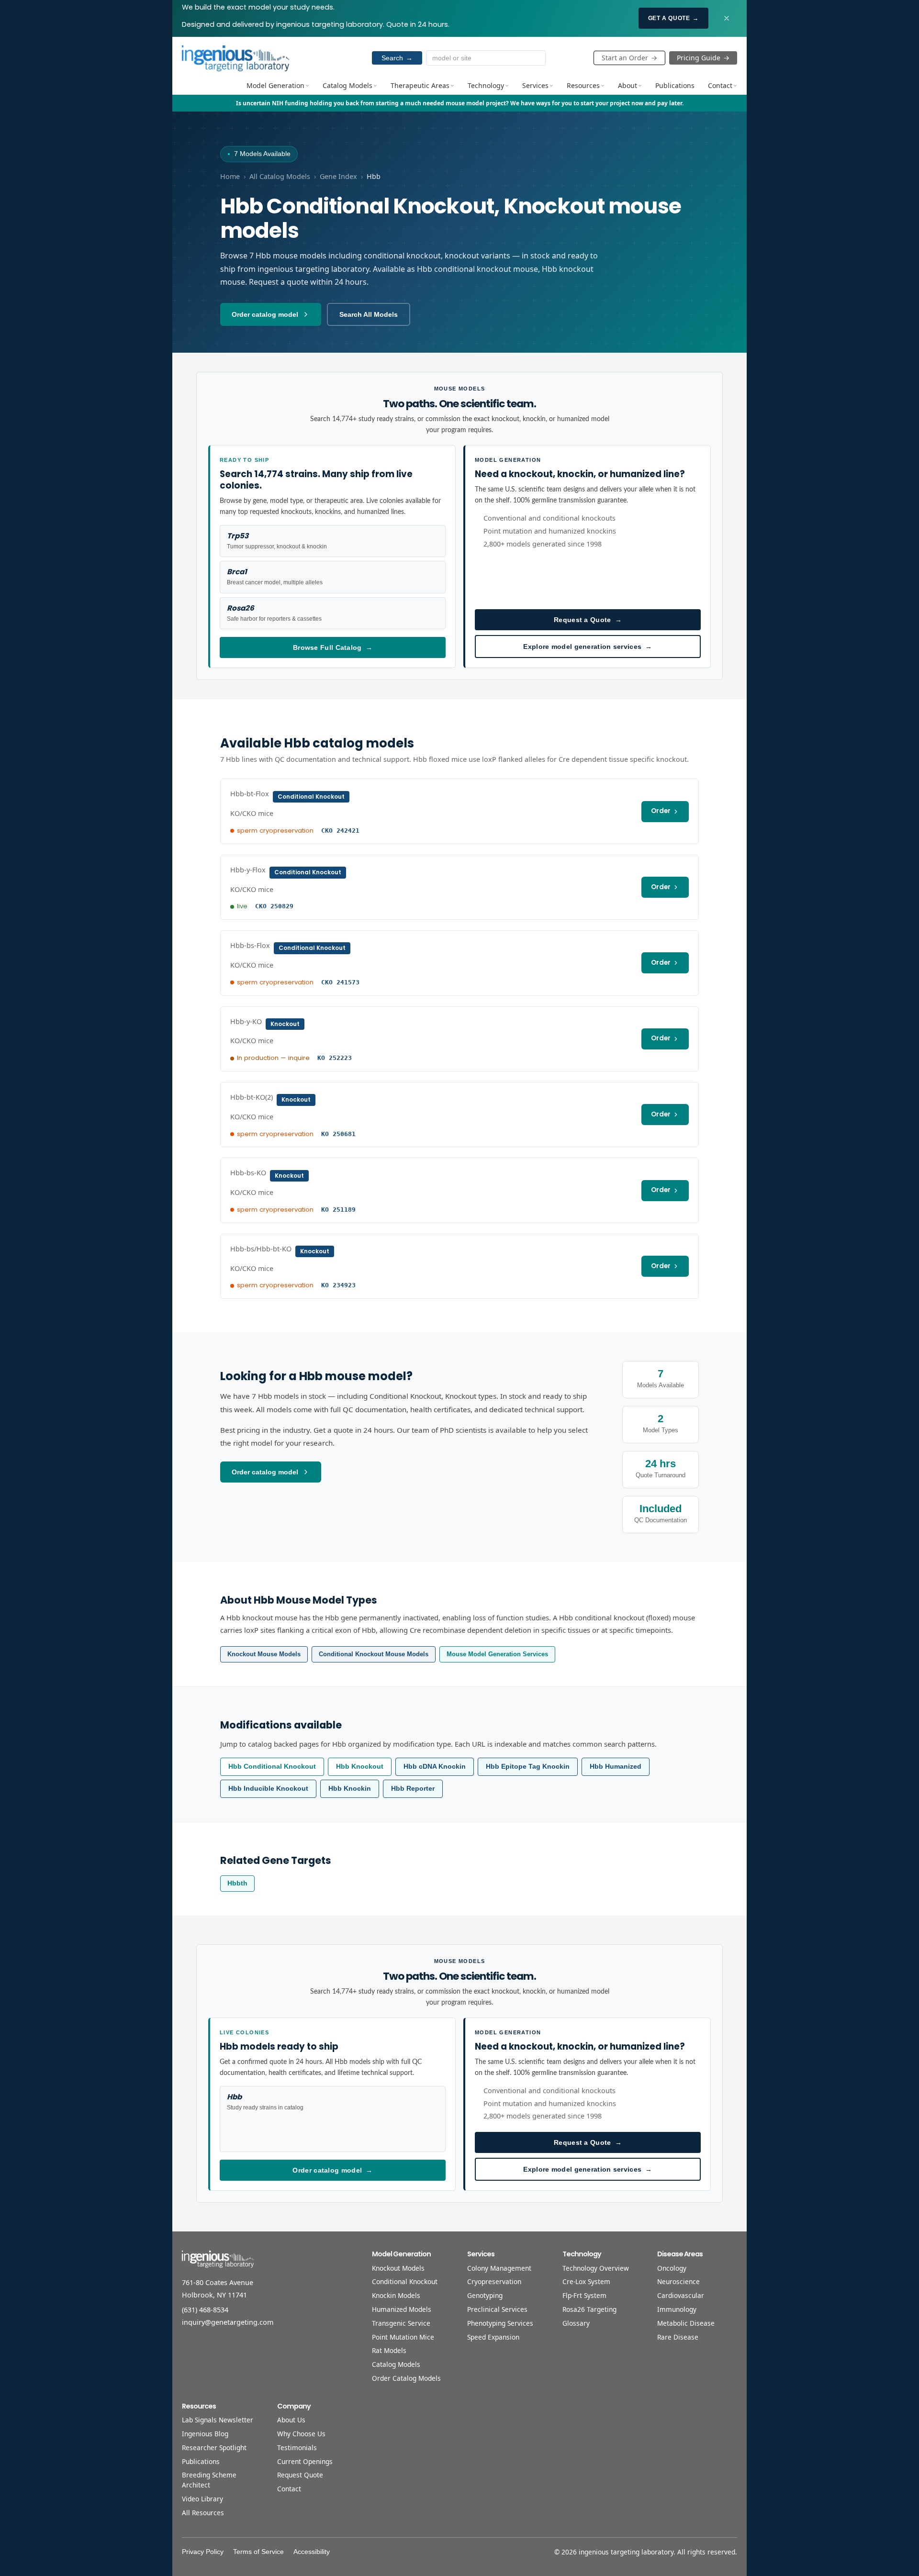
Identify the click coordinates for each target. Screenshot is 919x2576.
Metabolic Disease (686, 2323)
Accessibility (312, 2552)
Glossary (576, 2323)
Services (535, 85)
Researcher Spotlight (214, 2448)
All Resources (203, 2513)
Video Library (202, 2499)
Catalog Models (347, 85)
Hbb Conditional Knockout (272, 1767)
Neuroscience (678, 2281)
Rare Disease (678, 2337)
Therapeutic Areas (420, 85)
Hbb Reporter (413, 1789)
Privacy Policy (203, 2552)
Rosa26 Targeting (589, 2309)
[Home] (235, 58)
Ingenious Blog (205, 2434)
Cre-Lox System (586, 2281)
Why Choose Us (301, 2434)
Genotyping (485, 2295)
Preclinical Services (497, 2309)
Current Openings (305, 2461)
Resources (583, 85)
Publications (675, 85)
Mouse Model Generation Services (497, 1654)
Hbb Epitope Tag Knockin (528, 1767)
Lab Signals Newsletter (218, 2420)
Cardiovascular (681, 2295)
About (628, 85)
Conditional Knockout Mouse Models (374, 1654)
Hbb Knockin (350, 1789)
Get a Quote (673, 18)
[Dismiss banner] (727, 18)
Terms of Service (258, 2552)
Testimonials (297, 2448)
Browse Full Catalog (333, 647)
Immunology (677, 2309)
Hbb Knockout (360, 1767)
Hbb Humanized (616, 1767)
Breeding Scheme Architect (209, 2480)
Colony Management (499, 2268)
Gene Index (338, 176)
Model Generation (275, 85)
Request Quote (300, 2475)
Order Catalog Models (406, 2378)
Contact (720, 85)
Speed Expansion (493, 2337)
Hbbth (237, 1883)
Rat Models (389, 2350)
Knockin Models (396, 2295)
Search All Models (369, 314)
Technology (486, 85)
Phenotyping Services (500, 2323)
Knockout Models (398, 2268)
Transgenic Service (401, 2323)
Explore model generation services (588, 647)
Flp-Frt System (584, 2295)
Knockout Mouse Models (264, 1654)
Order (661, 811)
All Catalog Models (280, 176)
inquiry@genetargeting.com (228, 2322)
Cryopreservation (494, 2281)
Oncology (672, 2268)
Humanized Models (402, 2309)
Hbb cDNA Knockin (435, 1767)
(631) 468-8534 (205, 2310)
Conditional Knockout (405, 2281)
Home (230, 176)
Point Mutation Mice (403, 2337)
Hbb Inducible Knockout (268, 1789)
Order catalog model (265, 314)
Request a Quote (588, 620)
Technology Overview (596, 2268)
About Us (291, 2420)
